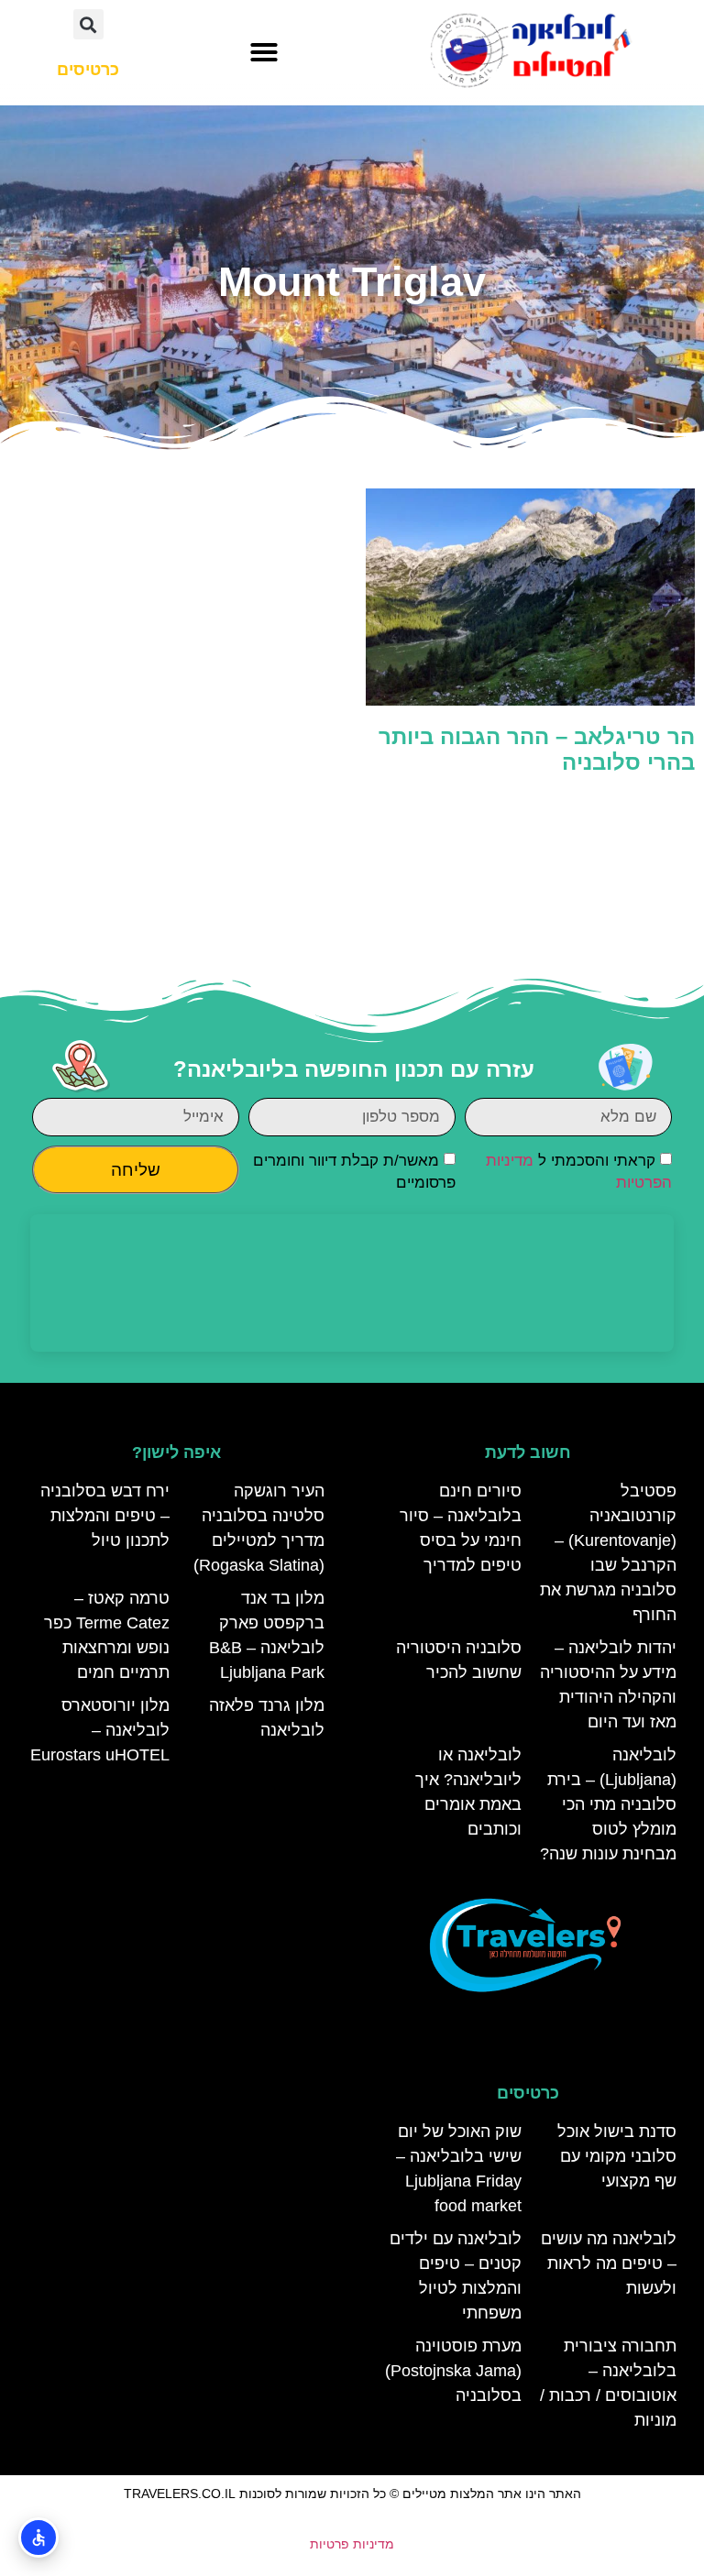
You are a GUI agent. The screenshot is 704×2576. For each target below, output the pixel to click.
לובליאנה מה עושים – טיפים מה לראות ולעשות (609, 2264)
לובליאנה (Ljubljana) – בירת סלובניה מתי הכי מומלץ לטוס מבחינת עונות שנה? (608, 1804)
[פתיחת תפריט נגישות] (38, 2538)
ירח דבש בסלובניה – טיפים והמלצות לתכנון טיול (105, 1516)
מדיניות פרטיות (352, 2544)
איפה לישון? (176, 1452)
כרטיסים (528, 2093)
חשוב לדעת (528, 1452)
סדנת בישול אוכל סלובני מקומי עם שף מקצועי (617, 2156)
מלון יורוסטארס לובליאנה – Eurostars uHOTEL (100, 1730)
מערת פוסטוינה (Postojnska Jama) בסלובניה (453, 2371)
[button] (264, 52)
